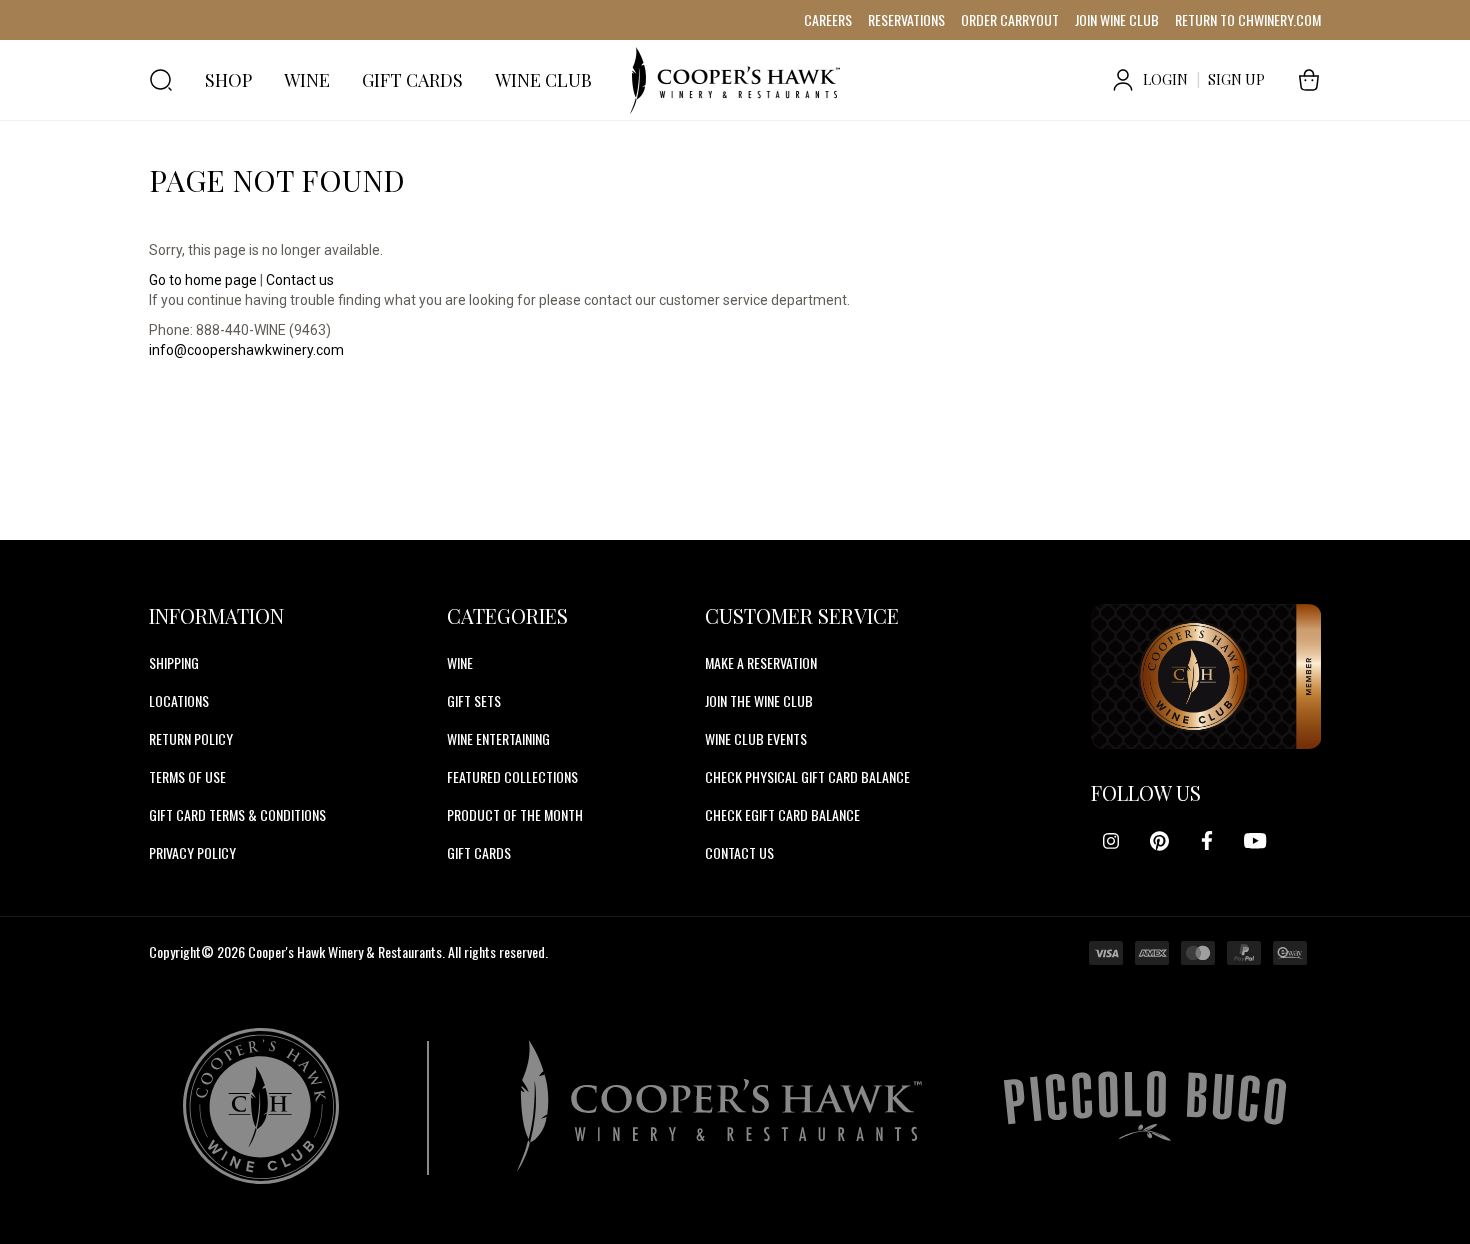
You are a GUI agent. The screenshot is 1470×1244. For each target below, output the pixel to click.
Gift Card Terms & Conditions (237, 814)
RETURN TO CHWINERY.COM (1248, 19)
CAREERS (828, 19)
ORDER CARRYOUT (1010, 19)
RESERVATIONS (906, 19)
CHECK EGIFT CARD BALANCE (782, 814)
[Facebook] (1207, 841)
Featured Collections (512, 776)
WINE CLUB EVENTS (756, 738)
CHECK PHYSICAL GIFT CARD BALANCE (807, 776)
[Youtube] (1255, 841)
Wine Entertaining (498, 738)
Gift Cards (479, 852)
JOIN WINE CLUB (1117, 19)
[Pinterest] (1159, 841)
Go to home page (203, 280)
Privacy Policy (192, 852)
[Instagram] (1111, 841)
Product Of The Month (515, 814)
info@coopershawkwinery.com (246, 350)
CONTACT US (739, 852)
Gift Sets (474, 700)
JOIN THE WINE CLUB (759, 700)
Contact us (300, 280)
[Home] (735, 80)
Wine (460, 662)
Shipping (174, 662)
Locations (179, 700)
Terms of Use (187, 776)
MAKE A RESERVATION (761, 662)
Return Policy (191, 738)
